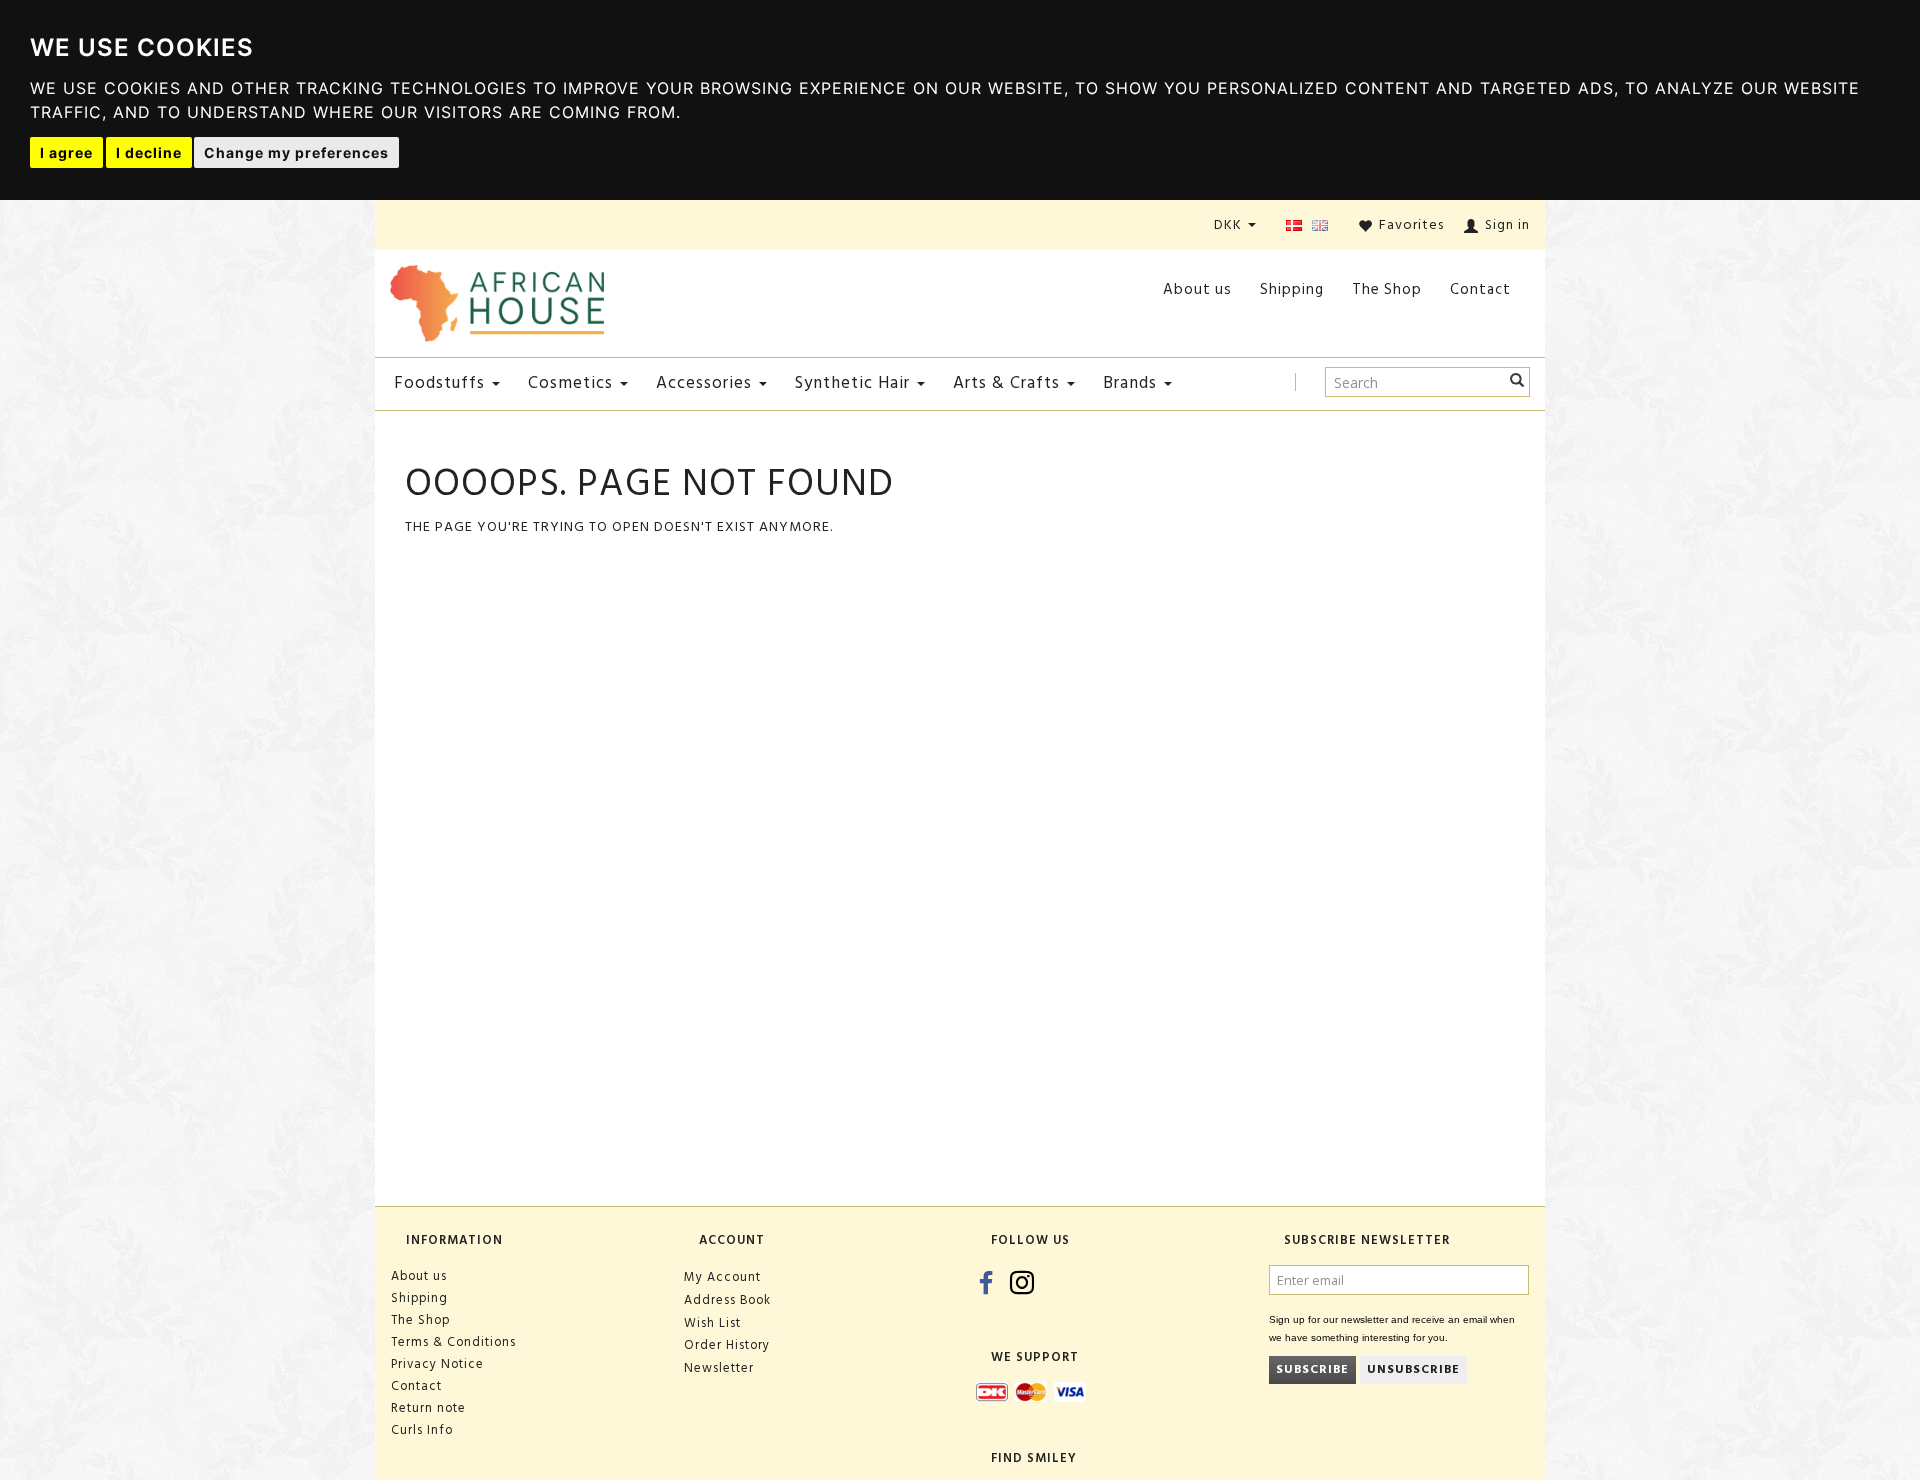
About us (1197, 289)
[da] (1294, 226)
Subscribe (1312, 1369)
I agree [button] (66, 152)
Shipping (1292, 289)
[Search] (1517, 382)
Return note (428, 1408)
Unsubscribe (1413, 1369)
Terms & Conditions (453, 1342)
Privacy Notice (437, 1364)
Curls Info (422, 1430)
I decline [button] (149, 152)
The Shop (1387, 289)
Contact (1480, 289)
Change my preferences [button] (296, 152)
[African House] (497, 299)
